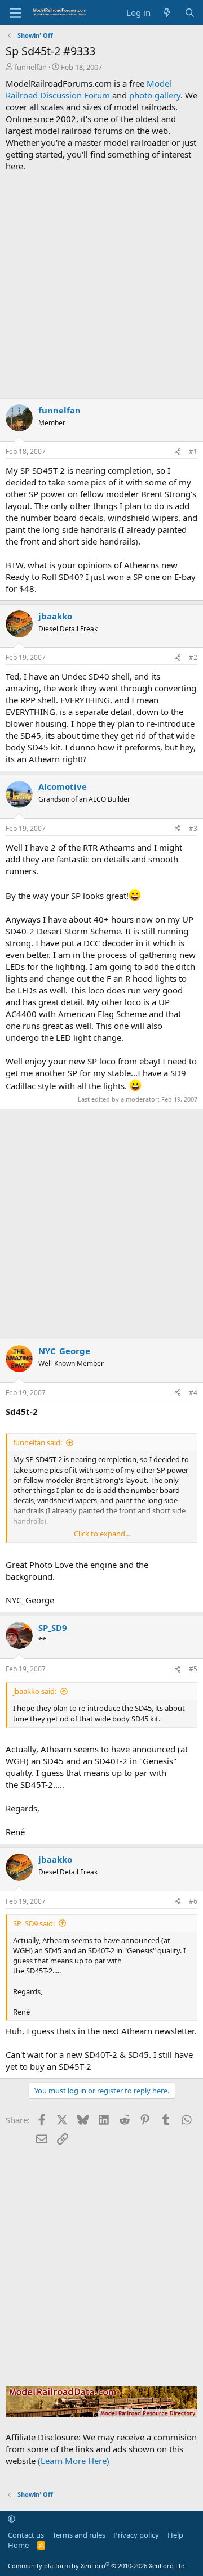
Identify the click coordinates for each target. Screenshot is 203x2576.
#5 (193, 1669)
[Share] (178, 452)
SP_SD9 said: (34, 1923)
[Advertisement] (101, 285)
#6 (193, 1901)
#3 (193, 828)
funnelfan (31, 67)
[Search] (190, 13)
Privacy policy (136, 2535)
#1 (193, 451)
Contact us (26, 2535)
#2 (193, 657)
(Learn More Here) (74, 2461)
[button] (12, 2519)
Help (175, 2535)
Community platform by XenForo (97, 2566)
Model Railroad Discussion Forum (89, 89)
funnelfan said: (37, 1442)
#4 (193, 1393)
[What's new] (167, 13)
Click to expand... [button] (102, 1534)
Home (18, 2545)
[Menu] (16, 13)
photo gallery (155, 95)
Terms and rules (79, 2535)
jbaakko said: (35, 1691)
